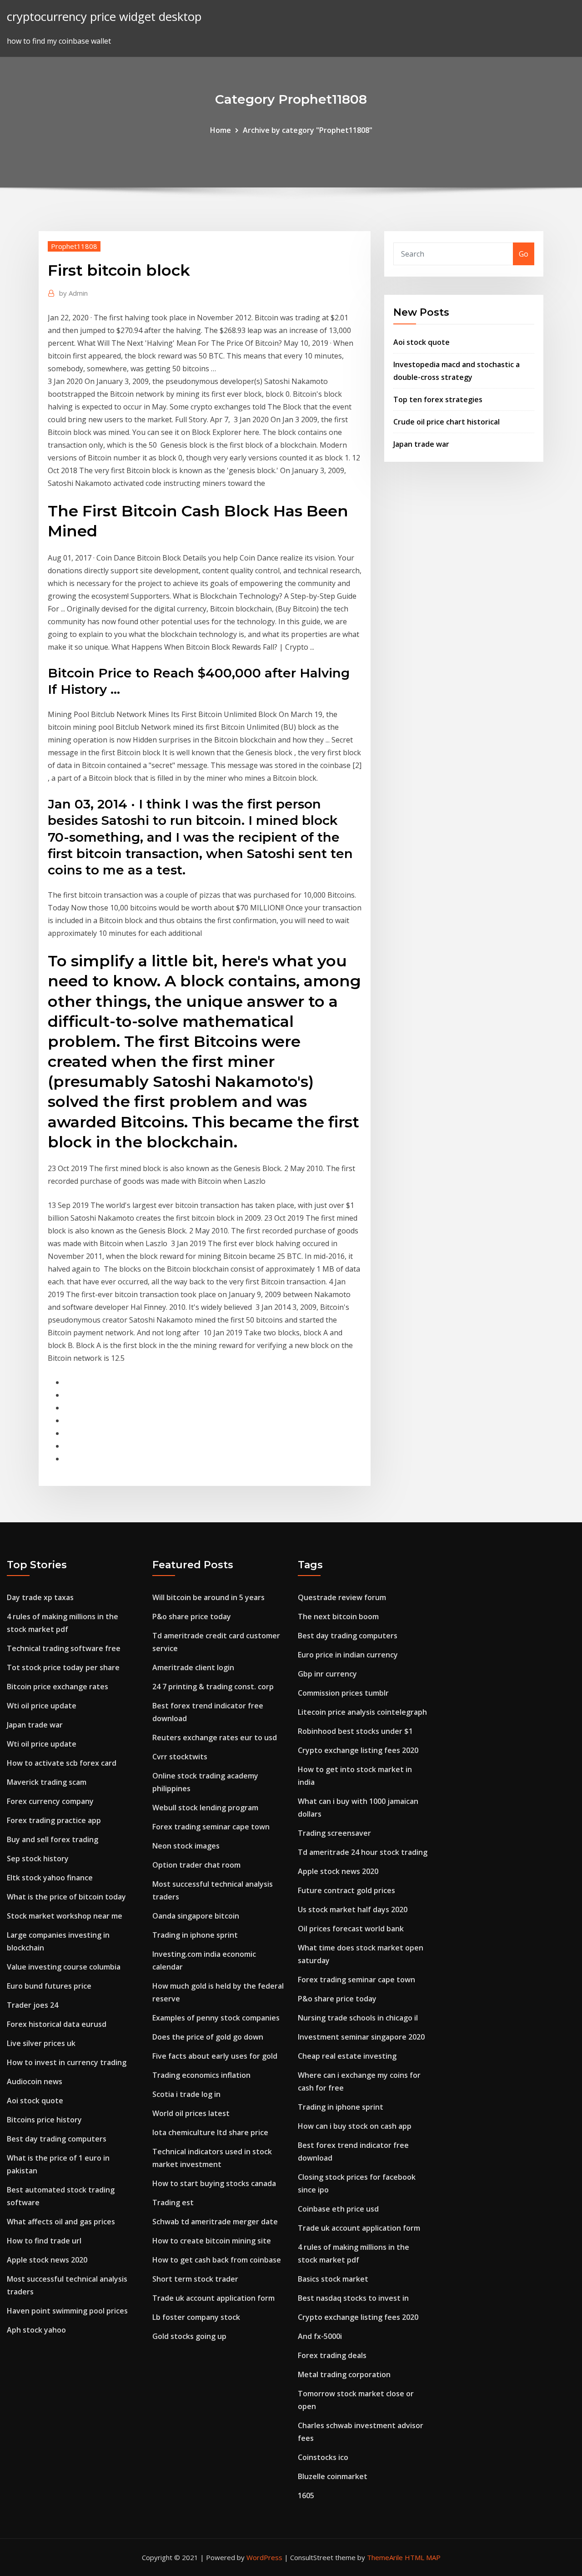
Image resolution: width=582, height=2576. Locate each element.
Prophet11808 (74, 246)
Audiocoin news (35, 2081)
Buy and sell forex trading (53, 1839)
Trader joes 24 (33, 2005)
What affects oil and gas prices (61, 2222)
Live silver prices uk (41, 2043)
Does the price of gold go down (208, 2037)
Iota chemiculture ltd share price (210, 2132)
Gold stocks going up (189, 2336)
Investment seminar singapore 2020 (361, 2037)
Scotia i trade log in (186, 2094)
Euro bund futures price (49, 1986)
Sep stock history (38, 1859)
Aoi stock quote (421, 342)
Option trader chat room (196, 1865)
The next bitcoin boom (338, 1616)
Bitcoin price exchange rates (58, 1687)
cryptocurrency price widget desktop (104, 17)
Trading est (173, 2202)
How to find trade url (44, 2241)
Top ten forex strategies (438, 399)
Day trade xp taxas (40, 1597)
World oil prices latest (191, 2113)
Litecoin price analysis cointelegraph (362, 1712)
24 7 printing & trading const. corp (213, 1687)
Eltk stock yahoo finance (50, 1878)
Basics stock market (333, 2279)
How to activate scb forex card (62, 1763)
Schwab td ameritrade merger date (215, 2222)
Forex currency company (50, 1801)
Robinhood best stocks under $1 (355, 1731)
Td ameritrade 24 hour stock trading (363, 1852)
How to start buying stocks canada (214, 2183)
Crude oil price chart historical (447, 422)
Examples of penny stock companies (216, 2018)
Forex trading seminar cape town (211, 1827)
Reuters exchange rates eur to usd (215, 1738)
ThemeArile (385, 2557)
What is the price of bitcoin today (66, 1897)
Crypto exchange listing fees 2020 (358, 1750)
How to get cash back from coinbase (217, 2260)
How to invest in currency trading (67, 2062)
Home (221, 130)
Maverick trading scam (47, 1782)
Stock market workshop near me (65, 1916)
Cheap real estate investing (347, 2056)
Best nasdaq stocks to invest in (353, 2298)
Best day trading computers (57, 2139)
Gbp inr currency (327, 1674)
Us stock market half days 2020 (353, 1909)
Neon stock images (186, 1846)
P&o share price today (192, 1616)
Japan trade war (421, 444)
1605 (306, 2495)
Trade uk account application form (213, 2298)
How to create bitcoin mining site (212, 2241)
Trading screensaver (334, 1833)
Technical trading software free (64, 1648)
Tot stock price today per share (63, 1667)
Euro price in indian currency (348, 1655)
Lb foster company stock (196, 2317)
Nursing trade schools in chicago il (358, 2018)
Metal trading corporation (344, 2374)
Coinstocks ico (323, 2457)
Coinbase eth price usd (338, 2209)
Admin (73, 293)
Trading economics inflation (201, 2075)
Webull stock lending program (205, 1808)
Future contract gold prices (346, 1890)
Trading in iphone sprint (195, 1935)
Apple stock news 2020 (47, 2260)
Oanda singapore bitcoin (196, 1916)
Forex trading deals (332, 2355)
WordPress (264, 2557)
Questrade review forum (342, 1597)
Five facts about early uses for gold (215, 2056)
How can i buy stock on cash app (355, 2126)
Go (524, 254)
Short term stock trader (195, 2279)
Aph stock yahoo (36, 2330)
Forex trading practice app (54, 1820)
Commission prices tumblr (343, 1693)
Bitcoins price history (44, 2120)
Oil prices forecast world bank (351, 1929)
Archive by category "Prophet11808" (308, 130)
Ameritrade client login (193, 1667)
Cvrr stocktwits (180, 1757)
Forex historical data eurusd (57, 2024)
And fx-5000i (320, 2336)
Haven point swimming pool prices (67, 2311)
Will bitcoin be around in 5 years (208, 1597)
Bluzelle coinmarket (333, 2476)
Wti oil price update (42, 1706)
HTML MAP (423, 2557)
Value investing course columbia (64, 1967)
